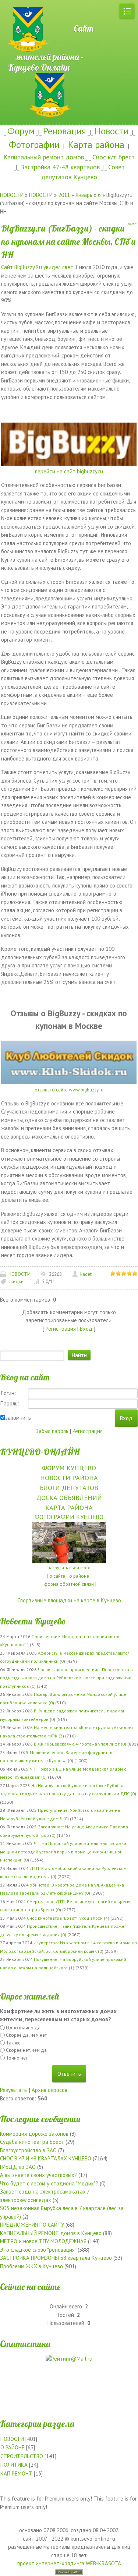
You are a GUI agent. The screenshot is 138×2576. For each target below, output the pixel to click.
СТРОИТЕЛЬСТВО (22, 2456)
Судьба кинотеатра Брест (32, 2142)
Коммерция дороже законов (34, 2134)
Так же (13, 2043)
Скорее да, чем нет (26, 2035)
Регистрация (61, 1329)
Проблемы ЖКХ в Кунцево (31, 2266)
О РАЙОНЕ (13, 2447)
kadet (86, 1274)
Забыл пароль (52, 1431)
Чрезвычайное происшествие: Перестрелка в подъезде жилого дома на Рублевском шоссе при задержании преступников (66, 1678)
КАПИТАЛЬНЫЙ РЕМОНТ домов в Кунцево (51, 2233)
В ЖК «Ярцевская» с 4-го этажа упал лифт (77, 1744)
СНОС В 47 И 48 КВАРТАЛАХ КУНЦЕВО (46, 2158)
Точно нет (17, 2058)
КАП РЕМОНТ (16, 2473)
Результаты (14, 2090)
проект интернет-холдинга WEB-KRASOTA (69, 2563)
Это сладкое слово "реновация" (38, 2250)
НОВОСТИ (12, 195)
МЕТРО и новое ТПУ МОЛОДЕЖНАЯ (43, 2241)
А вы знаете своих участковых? (38, 2175)
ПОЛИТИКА (14, 2465)
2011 (64, 195)
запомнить (18, 1418)
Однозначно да (23, 2028)
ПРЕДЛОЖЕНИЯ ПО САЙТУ (32, 2225)
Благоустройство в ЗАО (28, 2150)
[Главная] (26, 4)
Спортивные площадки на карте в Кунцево (69, 1600)
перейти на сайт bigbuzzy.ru (69, 471)
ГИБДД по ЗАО (18, 2167)
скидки (16, 1282)
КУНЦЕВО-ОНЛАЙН (40, 1452)
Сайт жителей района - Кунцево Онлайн (51, 48)
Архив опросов (49, 2090)
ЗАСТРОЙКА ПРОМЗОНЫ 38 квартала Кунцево (56, 2258)
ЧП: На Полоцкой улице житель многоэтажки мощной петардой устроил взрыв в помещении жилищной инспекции (63, 1852)
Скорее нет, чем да (26, 2050)
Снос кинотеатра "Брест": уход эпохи (65, 1918)
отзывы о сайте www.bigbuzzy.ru (69, 1090)
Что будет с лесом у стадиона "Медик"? (49, 2183)
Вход (86, 1329)
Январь (84, 195)
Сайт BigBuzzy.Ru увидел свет (37, 267)
